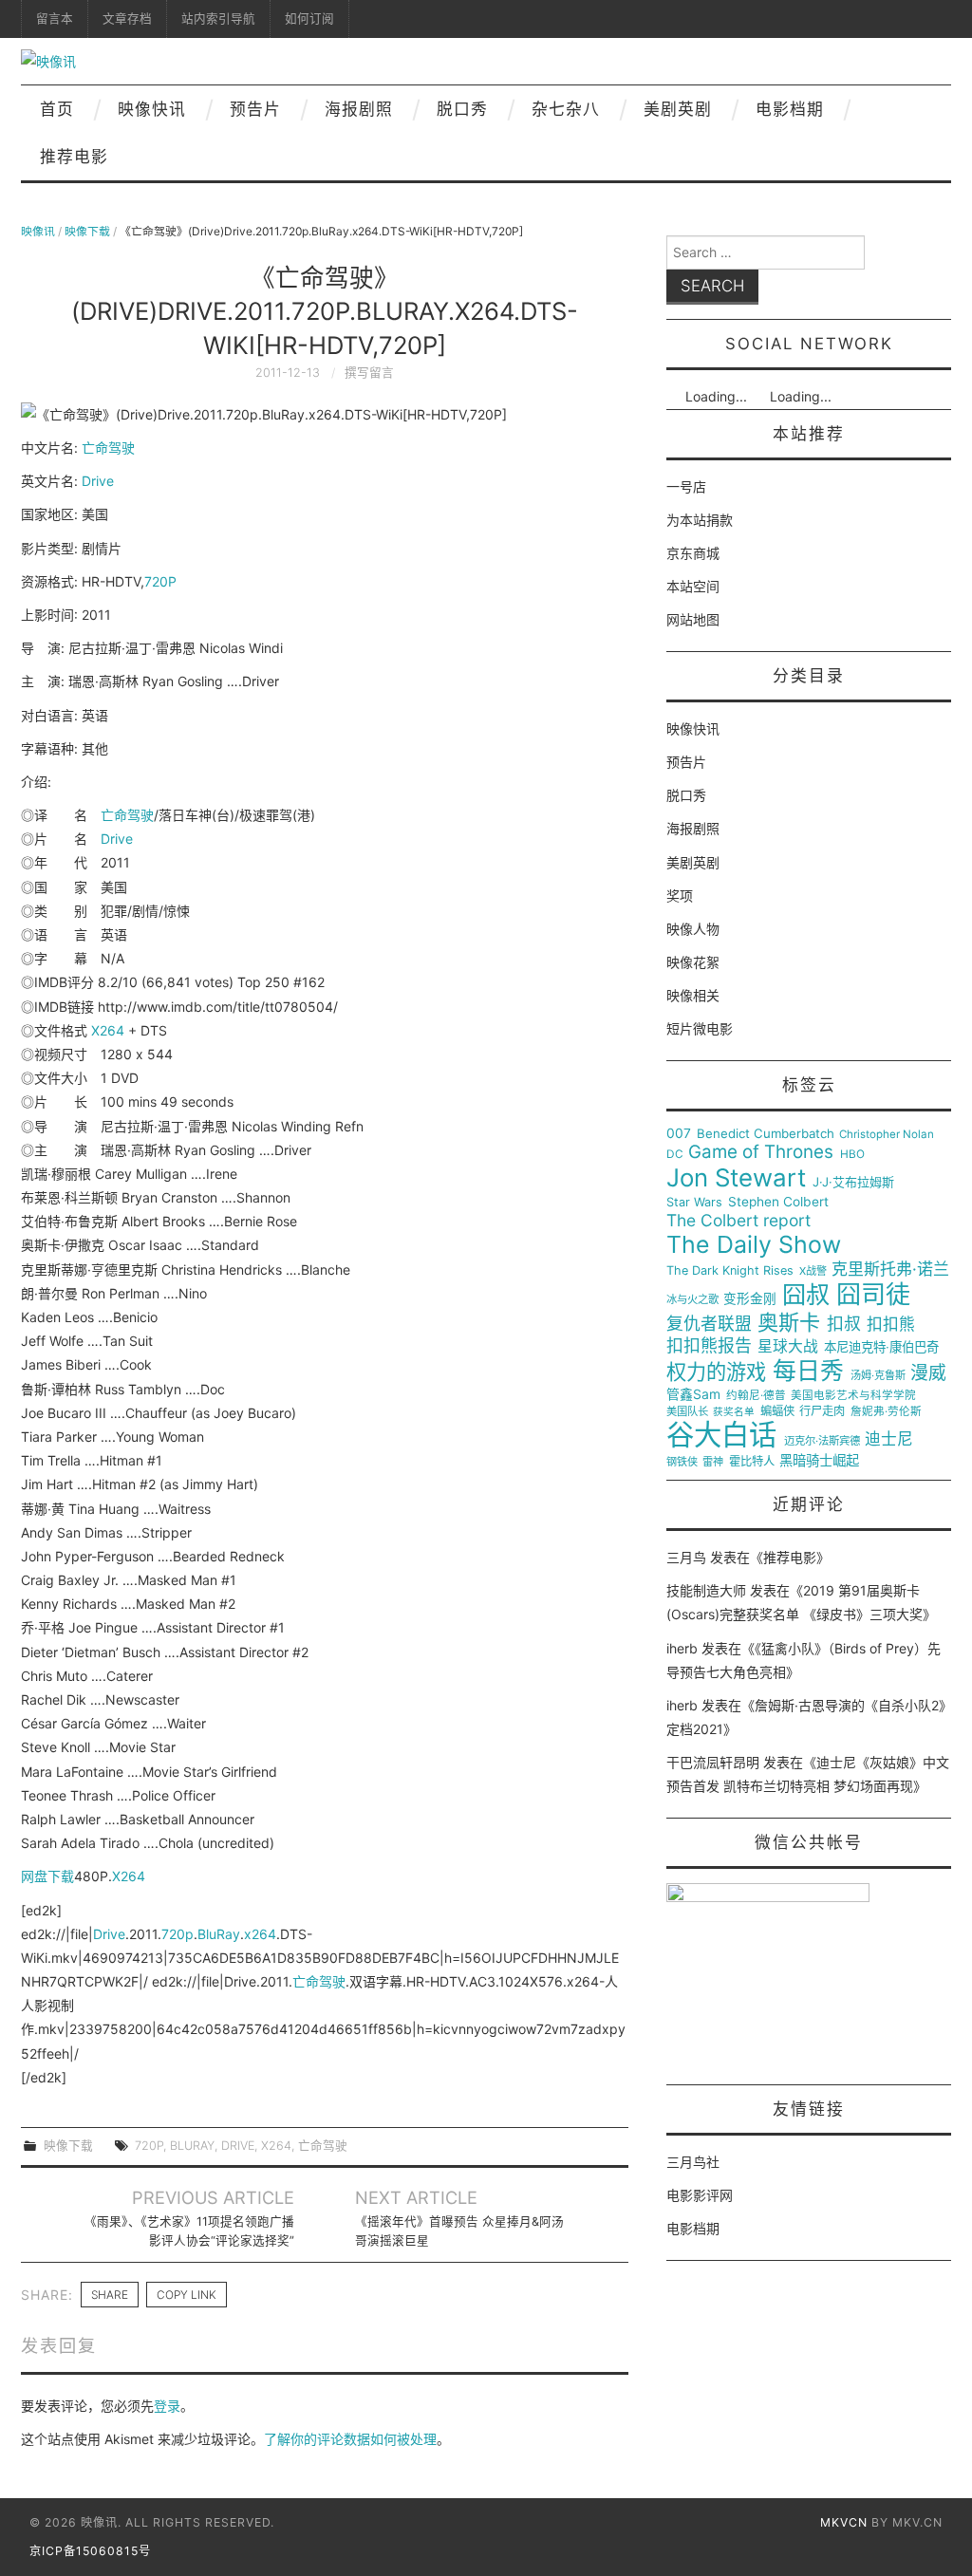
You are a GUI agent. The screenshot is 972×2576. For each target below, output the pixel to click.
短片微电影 (700, 1028)
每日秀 (808, 1371)
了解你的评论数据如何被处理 (350, 2439)
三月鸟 (686, 1557)
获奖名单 (734, 1412)
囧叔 (806, 1295)
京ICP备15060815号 (90, 2551)
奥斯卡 (789, 1323)
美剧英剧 (678, 109)
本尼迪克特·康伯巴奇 (881, 1347)
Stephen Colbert (778, 1202)
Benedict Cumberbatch (766, 1134)
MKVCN (844, 2522)
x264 (260, 1934)
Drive (98, 481)
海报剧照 (359, 109)
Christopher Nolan (887, 1135)
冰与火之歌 (692, 1300)
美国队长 (687, 1412)
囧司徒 (873, 1295)
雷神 (713, 1462)
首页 (57, 109)
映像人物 (693, 929)
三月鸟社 (693, 2162)
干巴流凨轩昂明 (713, 1762)
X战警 (813, 1271)
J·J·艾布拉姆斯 (853, 1182)
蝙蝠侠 (777, 1411)
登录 (167, 2406)
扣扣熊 (891, 1325)
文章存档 (127, 19)
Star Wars (694, 1203)
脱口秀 (462, 109)
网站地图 (693, 619)
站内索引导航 (218, 19)
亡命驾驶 (108, 448)
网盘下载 (47, 1876)
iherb (682, 1648)
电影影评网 (700, 2195)
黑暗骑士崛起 (819, 1461)
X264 (108, 1030)
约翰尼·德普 (756, 1396)
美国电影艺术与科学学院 (853, 1396)
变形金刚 (750, 1299)
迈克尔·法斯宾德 (822, 1441)
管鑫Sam (693, 1394)
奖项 (680, 896)
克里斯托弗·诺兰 (890, 1269)
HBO (852, 1155)
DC (675, 1155)
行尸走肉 (822, 1411)
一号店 (686, 486)
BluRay (219, 1934)
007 (679, 1133)
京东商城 (693, 553)
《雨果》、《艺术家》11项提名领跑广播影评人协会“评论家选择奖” (189, 2231)
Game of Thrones (761, 1152)
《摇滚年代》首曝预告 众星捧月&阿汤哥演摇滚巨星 (459, 2231)
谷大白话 (721, 1435)
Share (110, 2295)
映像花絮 (693, 962)
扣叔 (844, 1324)
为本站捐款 (700, 520)
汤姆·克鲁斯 (878, 1376)
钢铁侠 (682, 1462)
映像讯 (38, 231)
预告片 (255, 109)
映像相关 (693, 995)
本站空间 (693, 586)
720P (160, 581)
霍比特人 (752, 1462)
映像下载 (87, 231)
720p (178, 1934)
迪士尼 (889, 1439)
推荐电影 (74, 157)
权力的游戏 (716, 1372)
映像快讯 (152, 109)
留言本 (55, 19)
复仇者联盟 (709, 1324)
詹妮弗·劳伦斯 (886, 1412)
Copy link (187, 2295)
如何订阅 (309, 19)
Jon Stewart (736, 1178)
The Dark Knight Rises (730, 1271)
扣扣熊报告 (709, 1346)
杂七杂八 (566, 109)
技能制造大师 (706, 1590)
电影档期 (790, 109)
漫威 (928, 1373)
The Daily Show (754, 1245)
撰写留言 (369, 373)
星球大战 (788, 1347)
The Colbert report (738, 1221)
